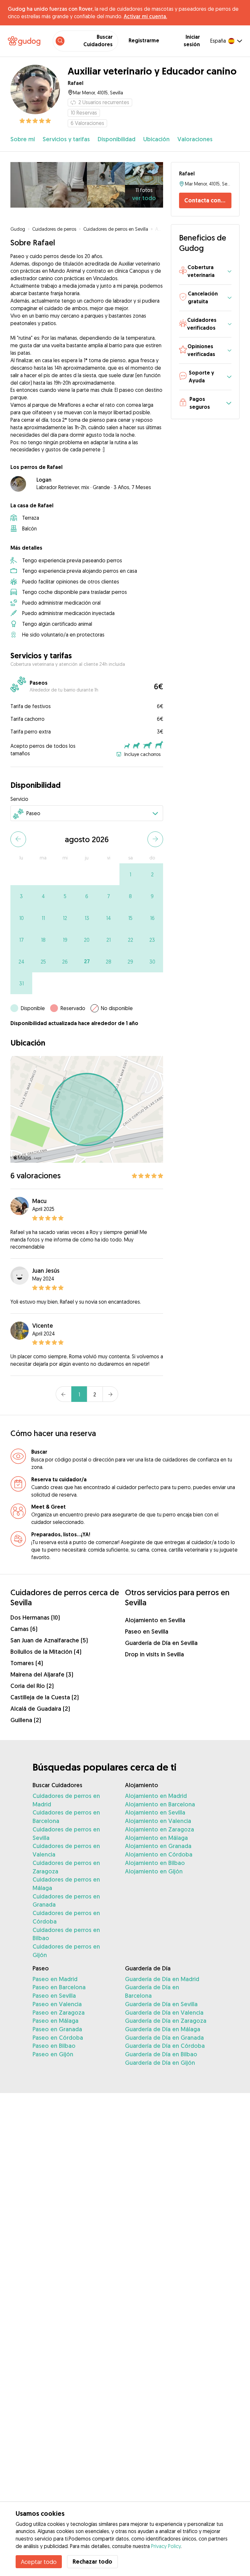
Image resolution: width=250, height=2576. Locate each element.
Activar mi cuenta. (145, 16)
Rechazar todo (92, 2562)
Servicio (19, 799)
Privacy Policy (166, 2546)
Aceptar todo (39, 2562)
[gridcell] (130, 874)
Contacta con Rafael (208, 200)
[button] (205, 272)
